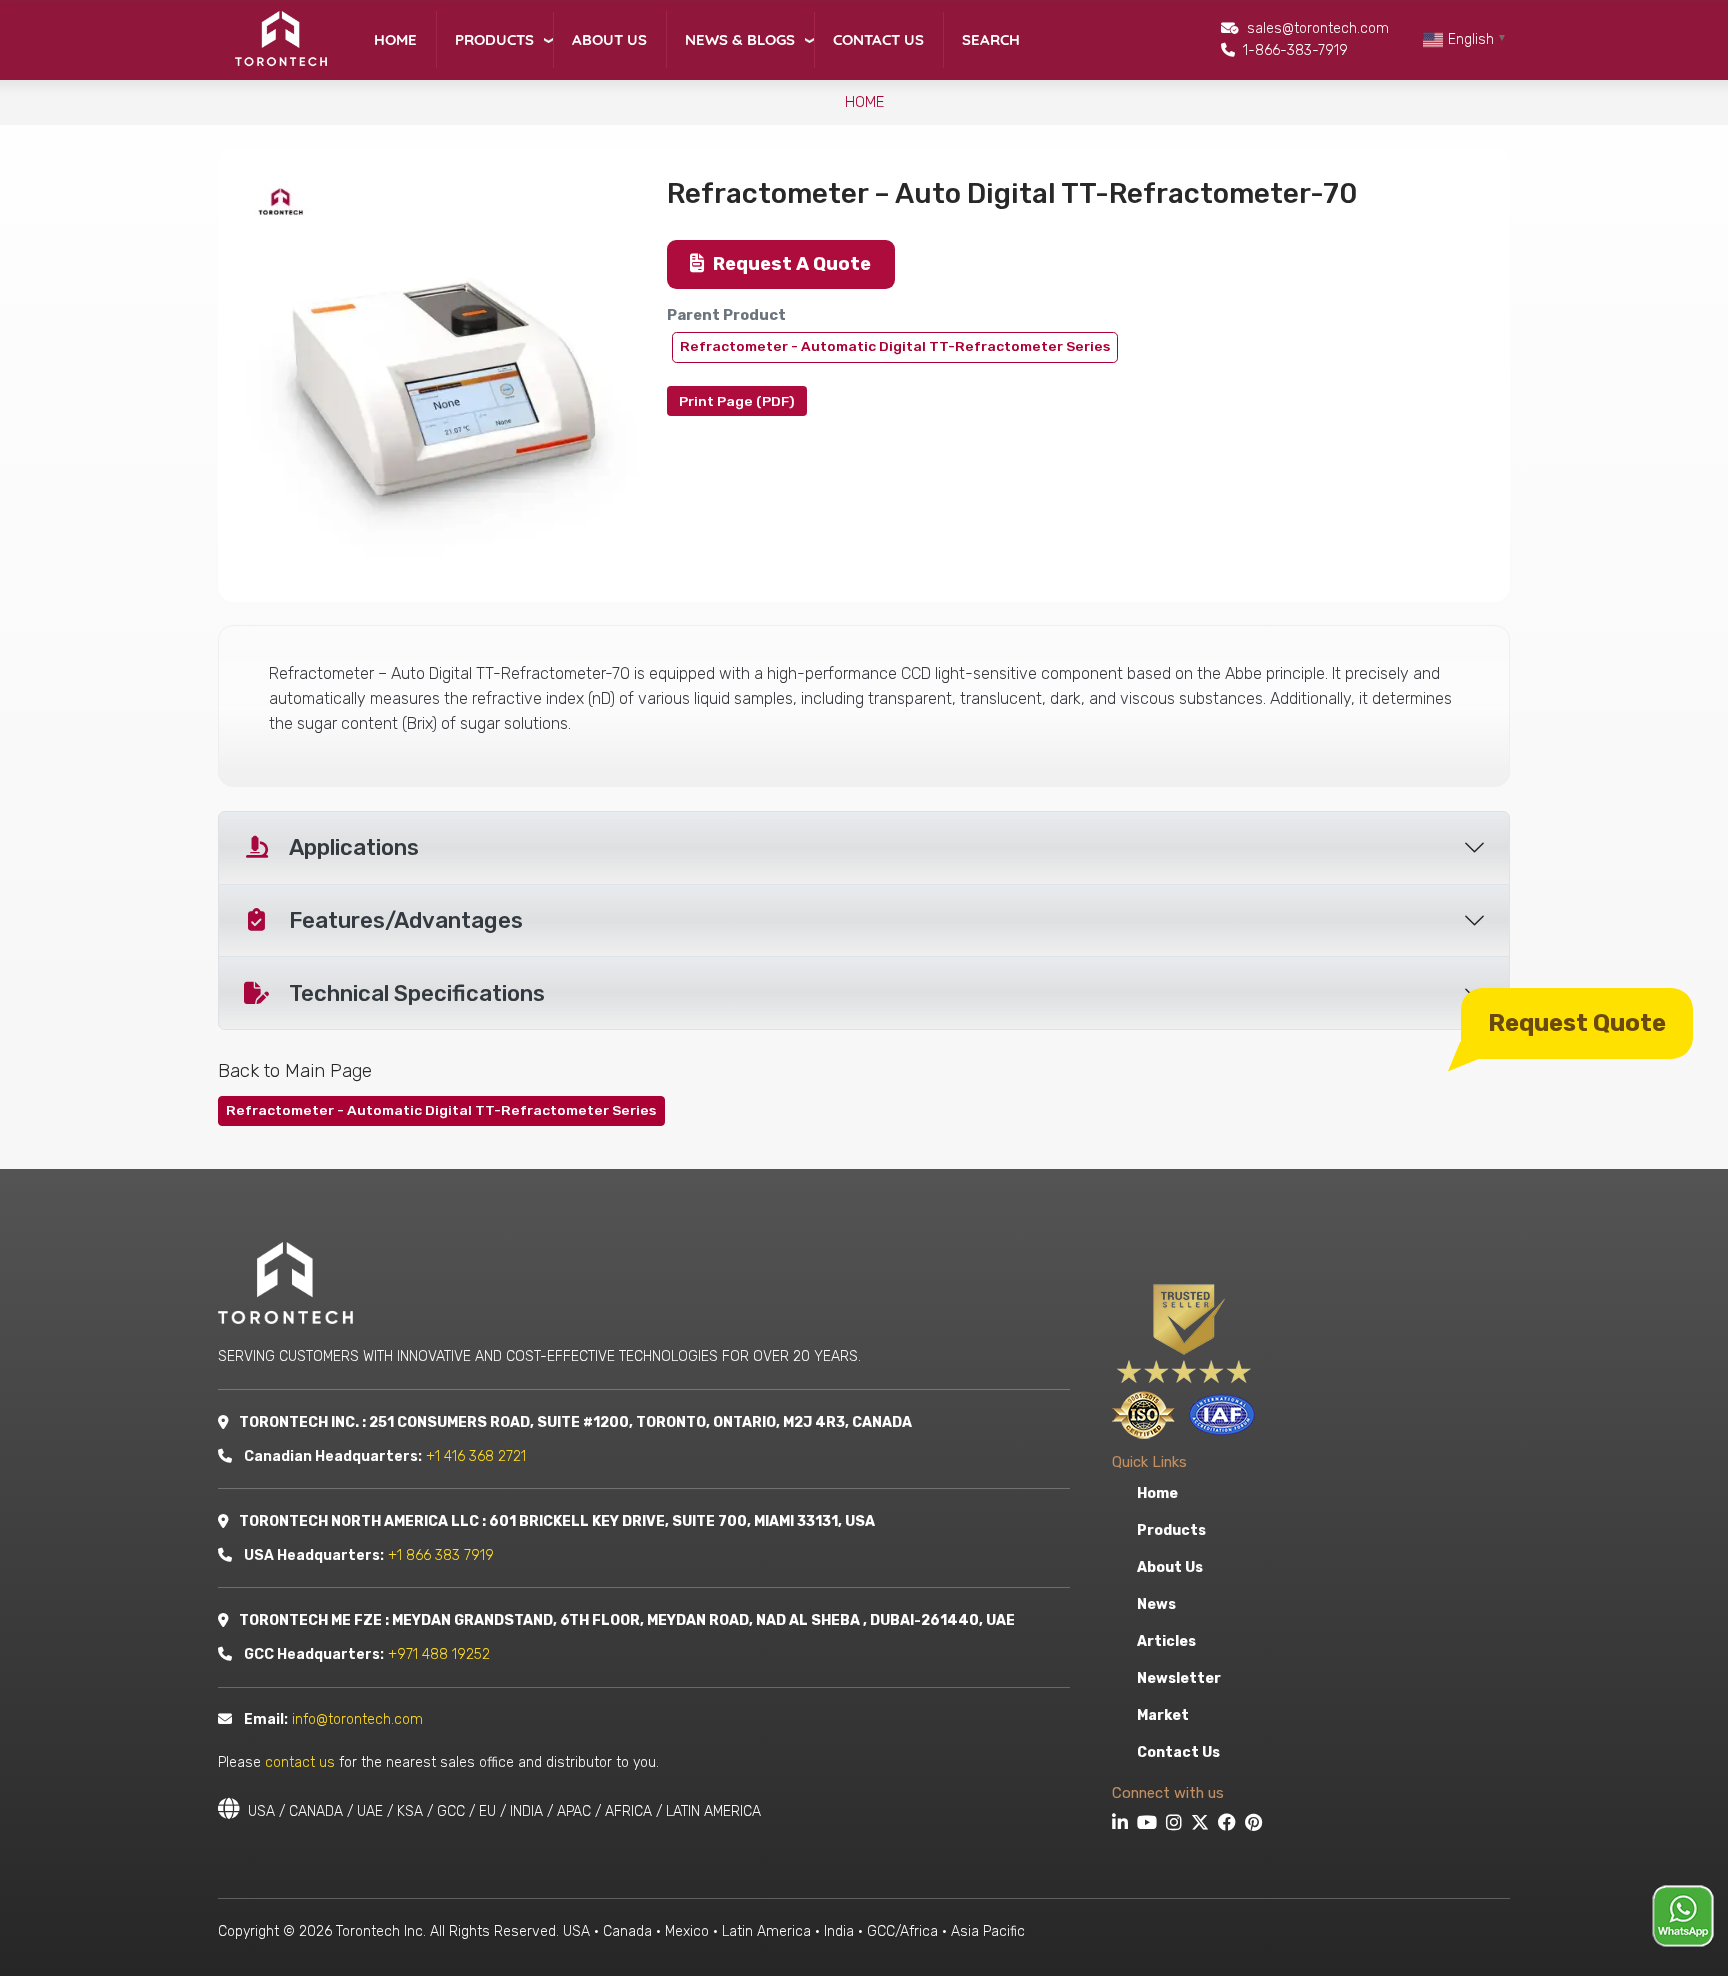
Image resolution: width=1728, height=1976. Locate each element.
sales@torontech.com (1318, 28)
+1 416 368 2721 (476, 1456)
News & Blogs (740, 39)
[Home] (279, 38)
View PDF (737, 401)
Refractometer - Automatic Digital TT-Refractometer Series (895, 346)
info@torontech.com (357, 1719)
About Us (609, 39)
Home (395, 39)
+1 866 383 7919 (441, 1555)
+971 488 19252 (439, 1654)
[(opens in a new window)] (1122, 1825)
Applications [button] (354, 847)
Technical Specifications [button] (417, 993)
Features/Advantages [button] (406, 920)
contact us (300, 1762)
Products (494, 39)
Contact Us (878, 39)
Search (991, 39)
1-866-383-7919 (1295, 50)
